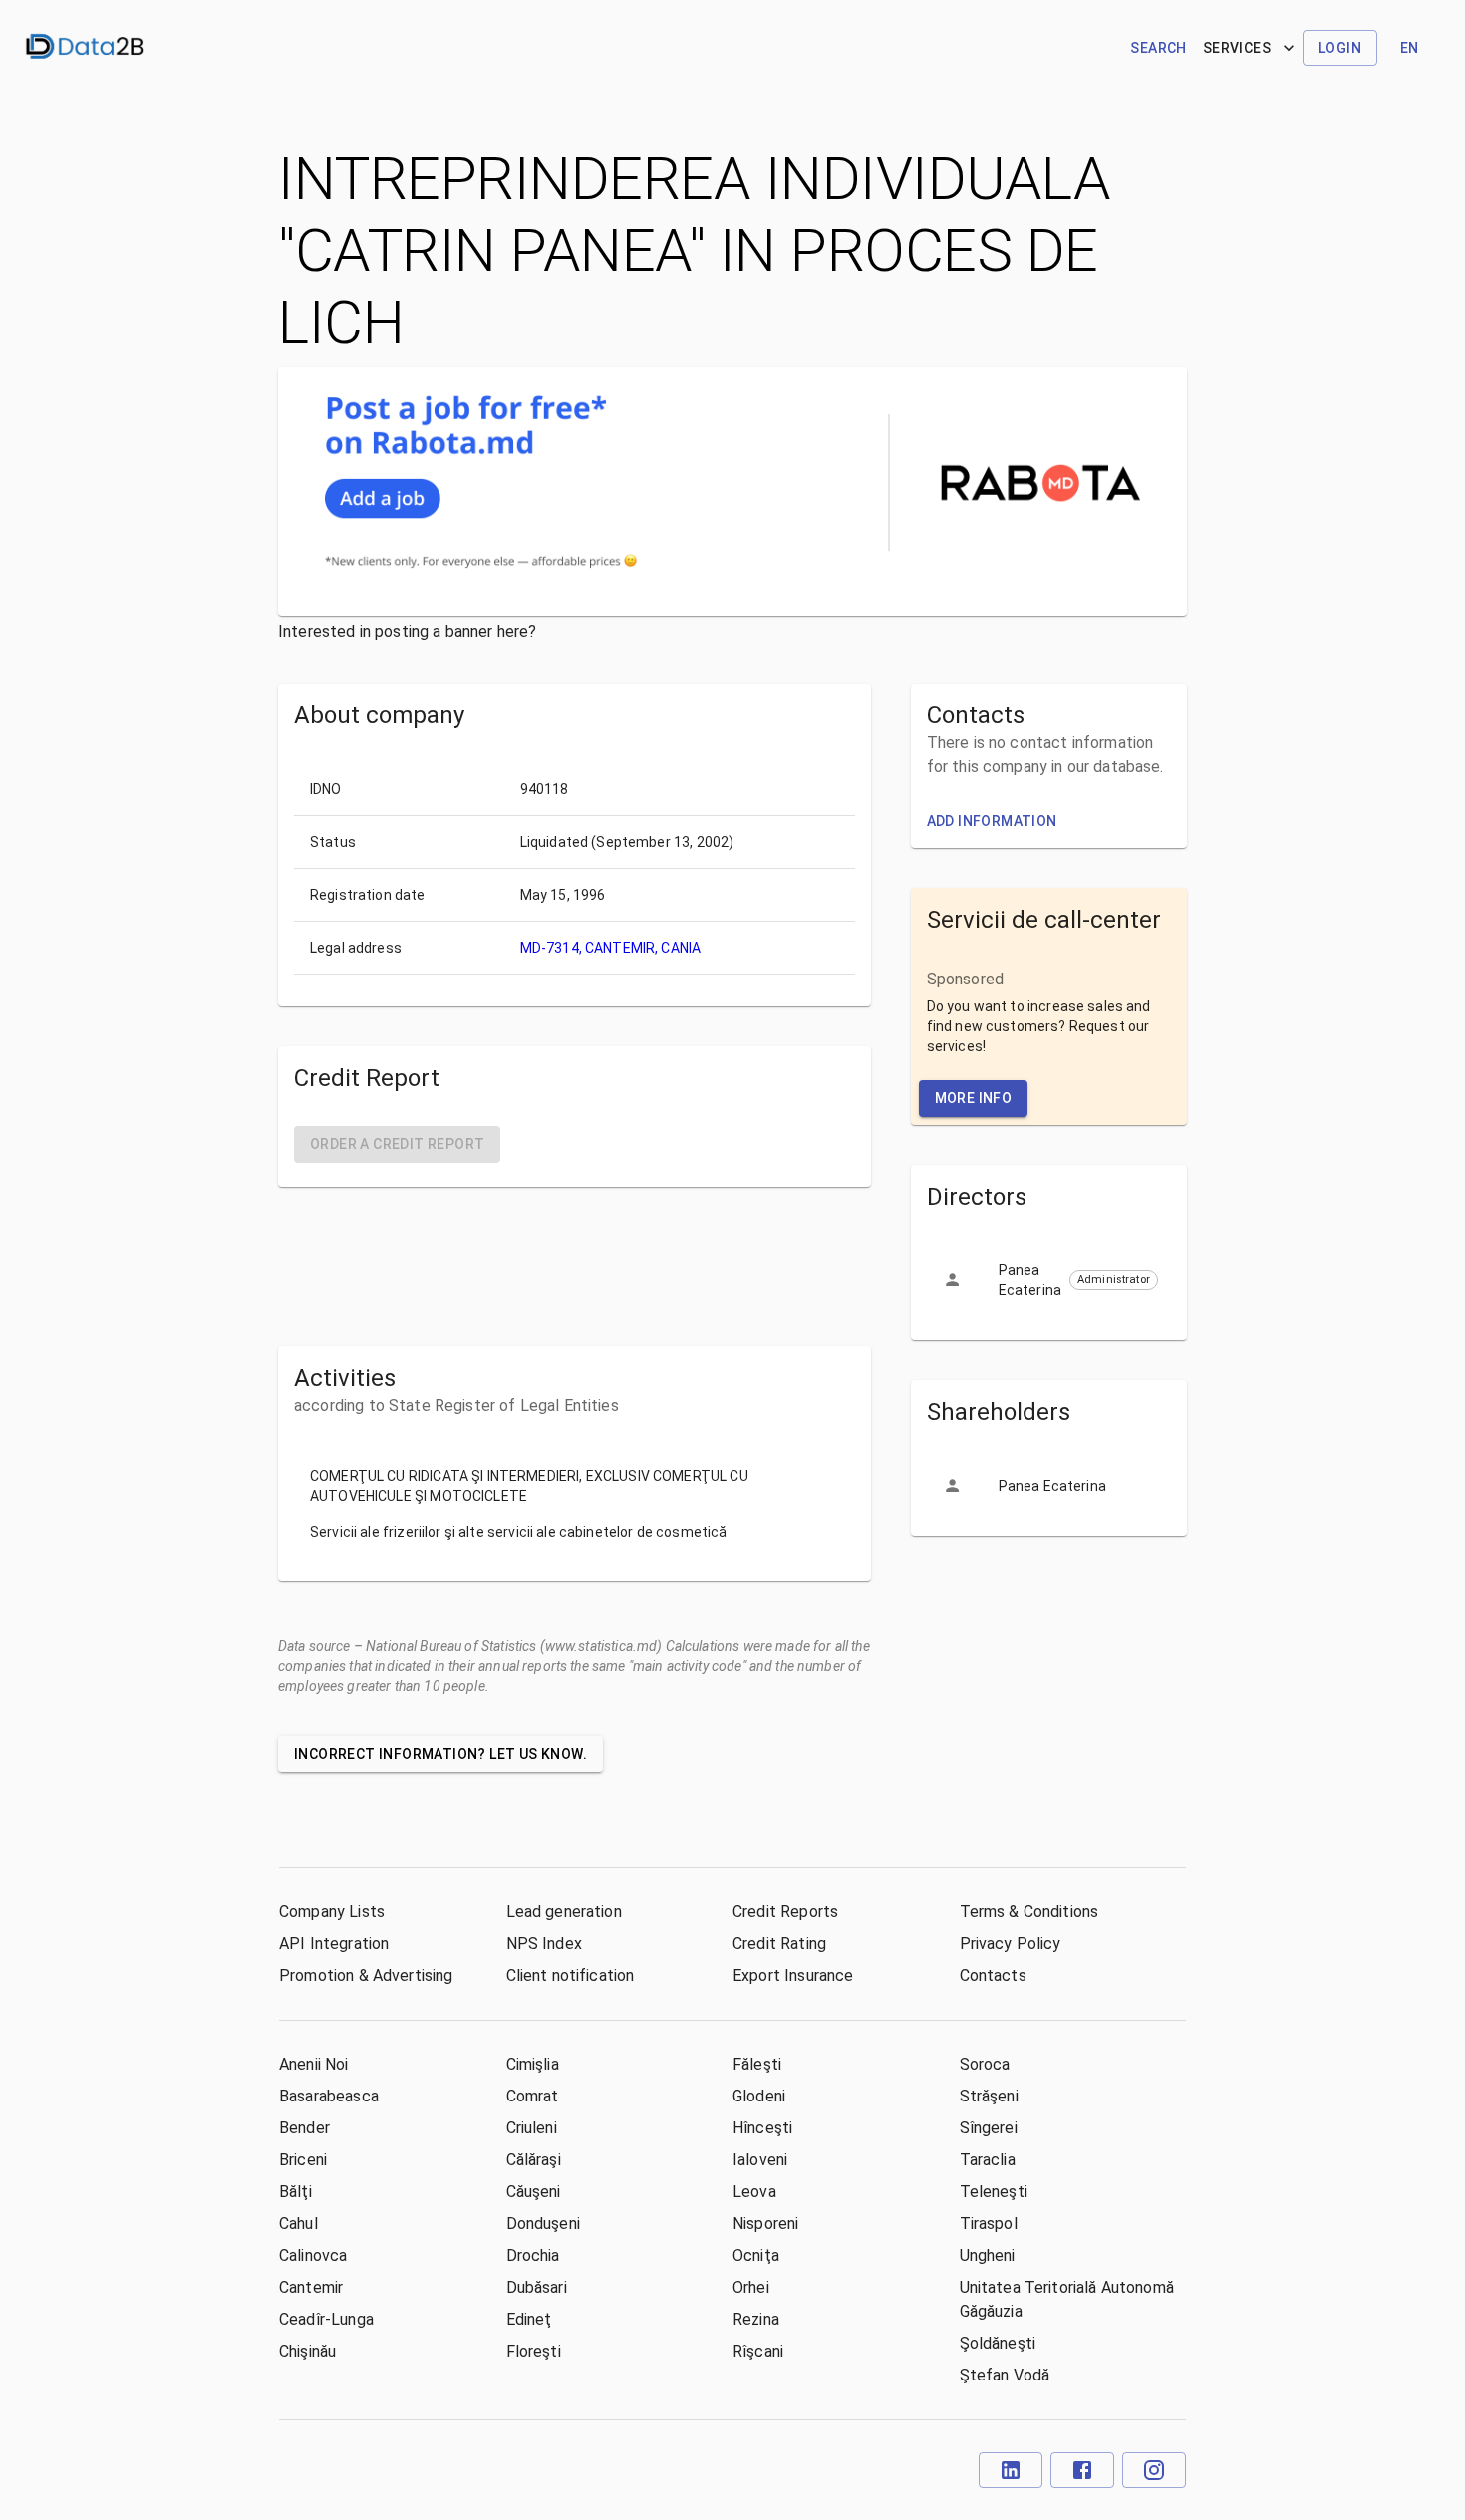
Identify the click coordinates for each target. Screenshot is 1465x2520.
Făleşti (757, 2064)
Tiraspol (989, 2224)
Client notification (571, 1975)
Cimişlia (533, 2064)
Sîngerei (989, 2128)
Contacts (993, 1975)
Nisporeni (765, 2224)
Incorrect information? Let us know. (440, 1754)
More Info (974, 1098)
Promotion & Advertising (366, 1975)
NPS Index (544, 1944)
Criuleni (532, 2128)
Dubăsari (537, 2287)
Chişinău (307, 2351)
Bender (304, 2128)
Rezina (756, 2319)
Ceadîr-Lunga (326, 2319)
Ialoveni (760, 2160)
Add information (992, 821)
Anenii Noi (314, 2064)
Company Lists (332, 1912)
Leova (754, 2192)
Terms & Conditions (1029, 1912)
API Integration (334, 1944)
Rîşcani (758, 2351)
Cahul (298, 2224)
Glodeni (759, 2096)
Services (1237, 48)
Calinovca (313, 2255)
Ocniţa (756, 2255)
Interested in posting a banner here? (407, 631)
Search (1158, 48)
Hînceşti (762, 2128)
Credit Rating (779, 1944)
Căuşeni (534, 2192)
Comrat (533, 2096)
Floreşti (534, 2351)
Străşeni (989, 2096)
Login (1340, 48)
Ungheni (988, 2255)
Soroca (985, 2064)
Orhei (751, 2287)
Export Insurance (793, 1975)
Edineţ (529, 2319)
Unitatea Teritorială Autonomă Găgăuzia (1067, 2299)
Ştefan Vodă (1005, 2375)
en (1410, 48)
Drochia (533, 2255)
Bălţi (295, 2192)
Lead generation (564, 1912)
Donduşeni (543, 2224)
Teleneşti (994, 2192)
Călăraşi (534, 2160)
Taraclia (988, 2160)
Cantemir (311, 2287)
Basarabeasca (329, 2096)
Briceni (303, 2160)
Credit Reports (785, 1912)
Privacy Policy (1011, 1944)
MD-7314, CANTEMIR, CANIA (611, 948)
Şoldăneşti (998, 2343)
